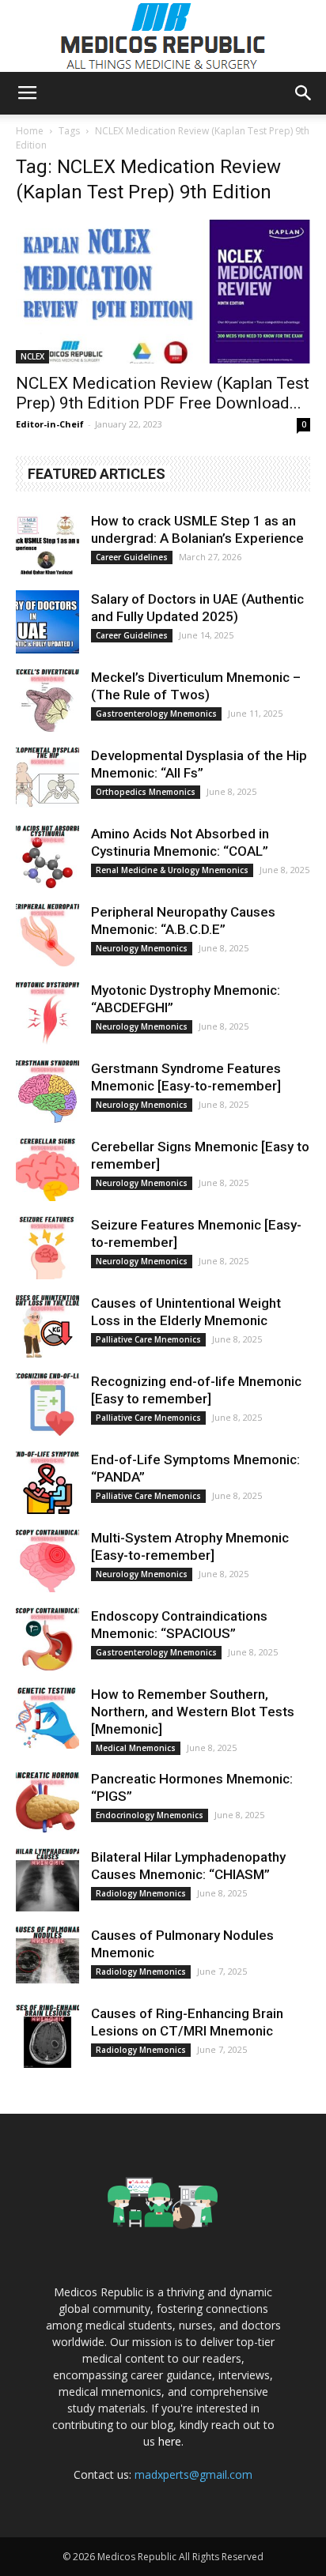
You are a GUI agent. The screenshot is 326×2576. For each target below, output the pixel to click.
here (170, 2441)
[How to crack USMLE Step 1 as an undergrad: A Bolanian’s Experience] (47, 544)
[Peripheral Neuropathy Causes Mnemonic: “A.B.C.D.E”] (47, 935)
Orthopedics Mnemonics (146, 792)
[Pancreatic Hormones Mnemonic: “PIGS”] (47, 1802)
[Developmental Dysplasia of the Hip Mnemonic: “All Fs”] (47, 778)
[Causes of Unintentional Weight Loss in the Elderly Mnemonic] (47, 1326)
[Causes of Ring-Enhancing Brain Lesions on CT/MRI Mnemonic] (47, 2036)
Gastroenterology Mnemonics (156, 714)
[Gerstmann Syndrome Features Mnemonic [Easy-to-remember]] (47, 1091)
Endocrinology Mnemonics (150, 1815)
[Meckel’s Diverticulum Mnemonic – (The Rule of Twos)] (47, 700)
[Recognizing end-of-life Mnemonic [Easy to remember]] (47, 1404)
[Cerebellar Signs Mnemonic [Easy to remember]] (47, 1169)
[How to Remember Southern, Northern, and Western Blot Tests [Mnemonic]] (47, 1717)
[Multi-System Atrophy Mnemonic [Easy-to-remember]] (47, 1561)
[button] (304, 93)
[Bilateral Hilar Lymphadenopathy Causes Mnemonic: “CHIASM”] (47, 1880)
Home (30, 131)
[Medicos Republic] (163, 36)
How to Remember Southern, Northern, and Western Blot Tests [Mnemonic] (193, 1712)
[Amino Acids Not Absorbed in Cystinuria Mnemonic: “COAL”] (47, 857)
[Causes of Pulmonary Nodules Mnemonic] (47, 1958)
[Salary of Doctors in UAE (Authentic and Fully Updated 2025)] (47, 622)
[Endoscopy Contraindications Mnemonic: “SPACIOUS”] (47, 1639)
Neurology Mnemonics (142, 948)
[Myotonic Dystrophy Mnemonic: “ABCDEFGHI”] (47, 1013)
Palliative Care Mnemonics (148, 1339)
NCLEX (32, 356)
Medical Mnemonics (136, 1748)
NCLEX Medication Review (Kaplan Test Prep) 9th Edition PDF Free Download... (163, 393)
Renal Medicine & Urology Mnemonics (172, 870)
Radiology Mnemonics (141, 1893)
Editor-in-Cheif (50, 424)
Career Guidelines (132, 557)
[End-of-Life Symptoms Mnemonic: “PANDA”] (47, 1482)
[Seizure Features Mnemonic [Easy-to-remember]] (47, 1248)
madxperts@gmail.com (193, 2474)
